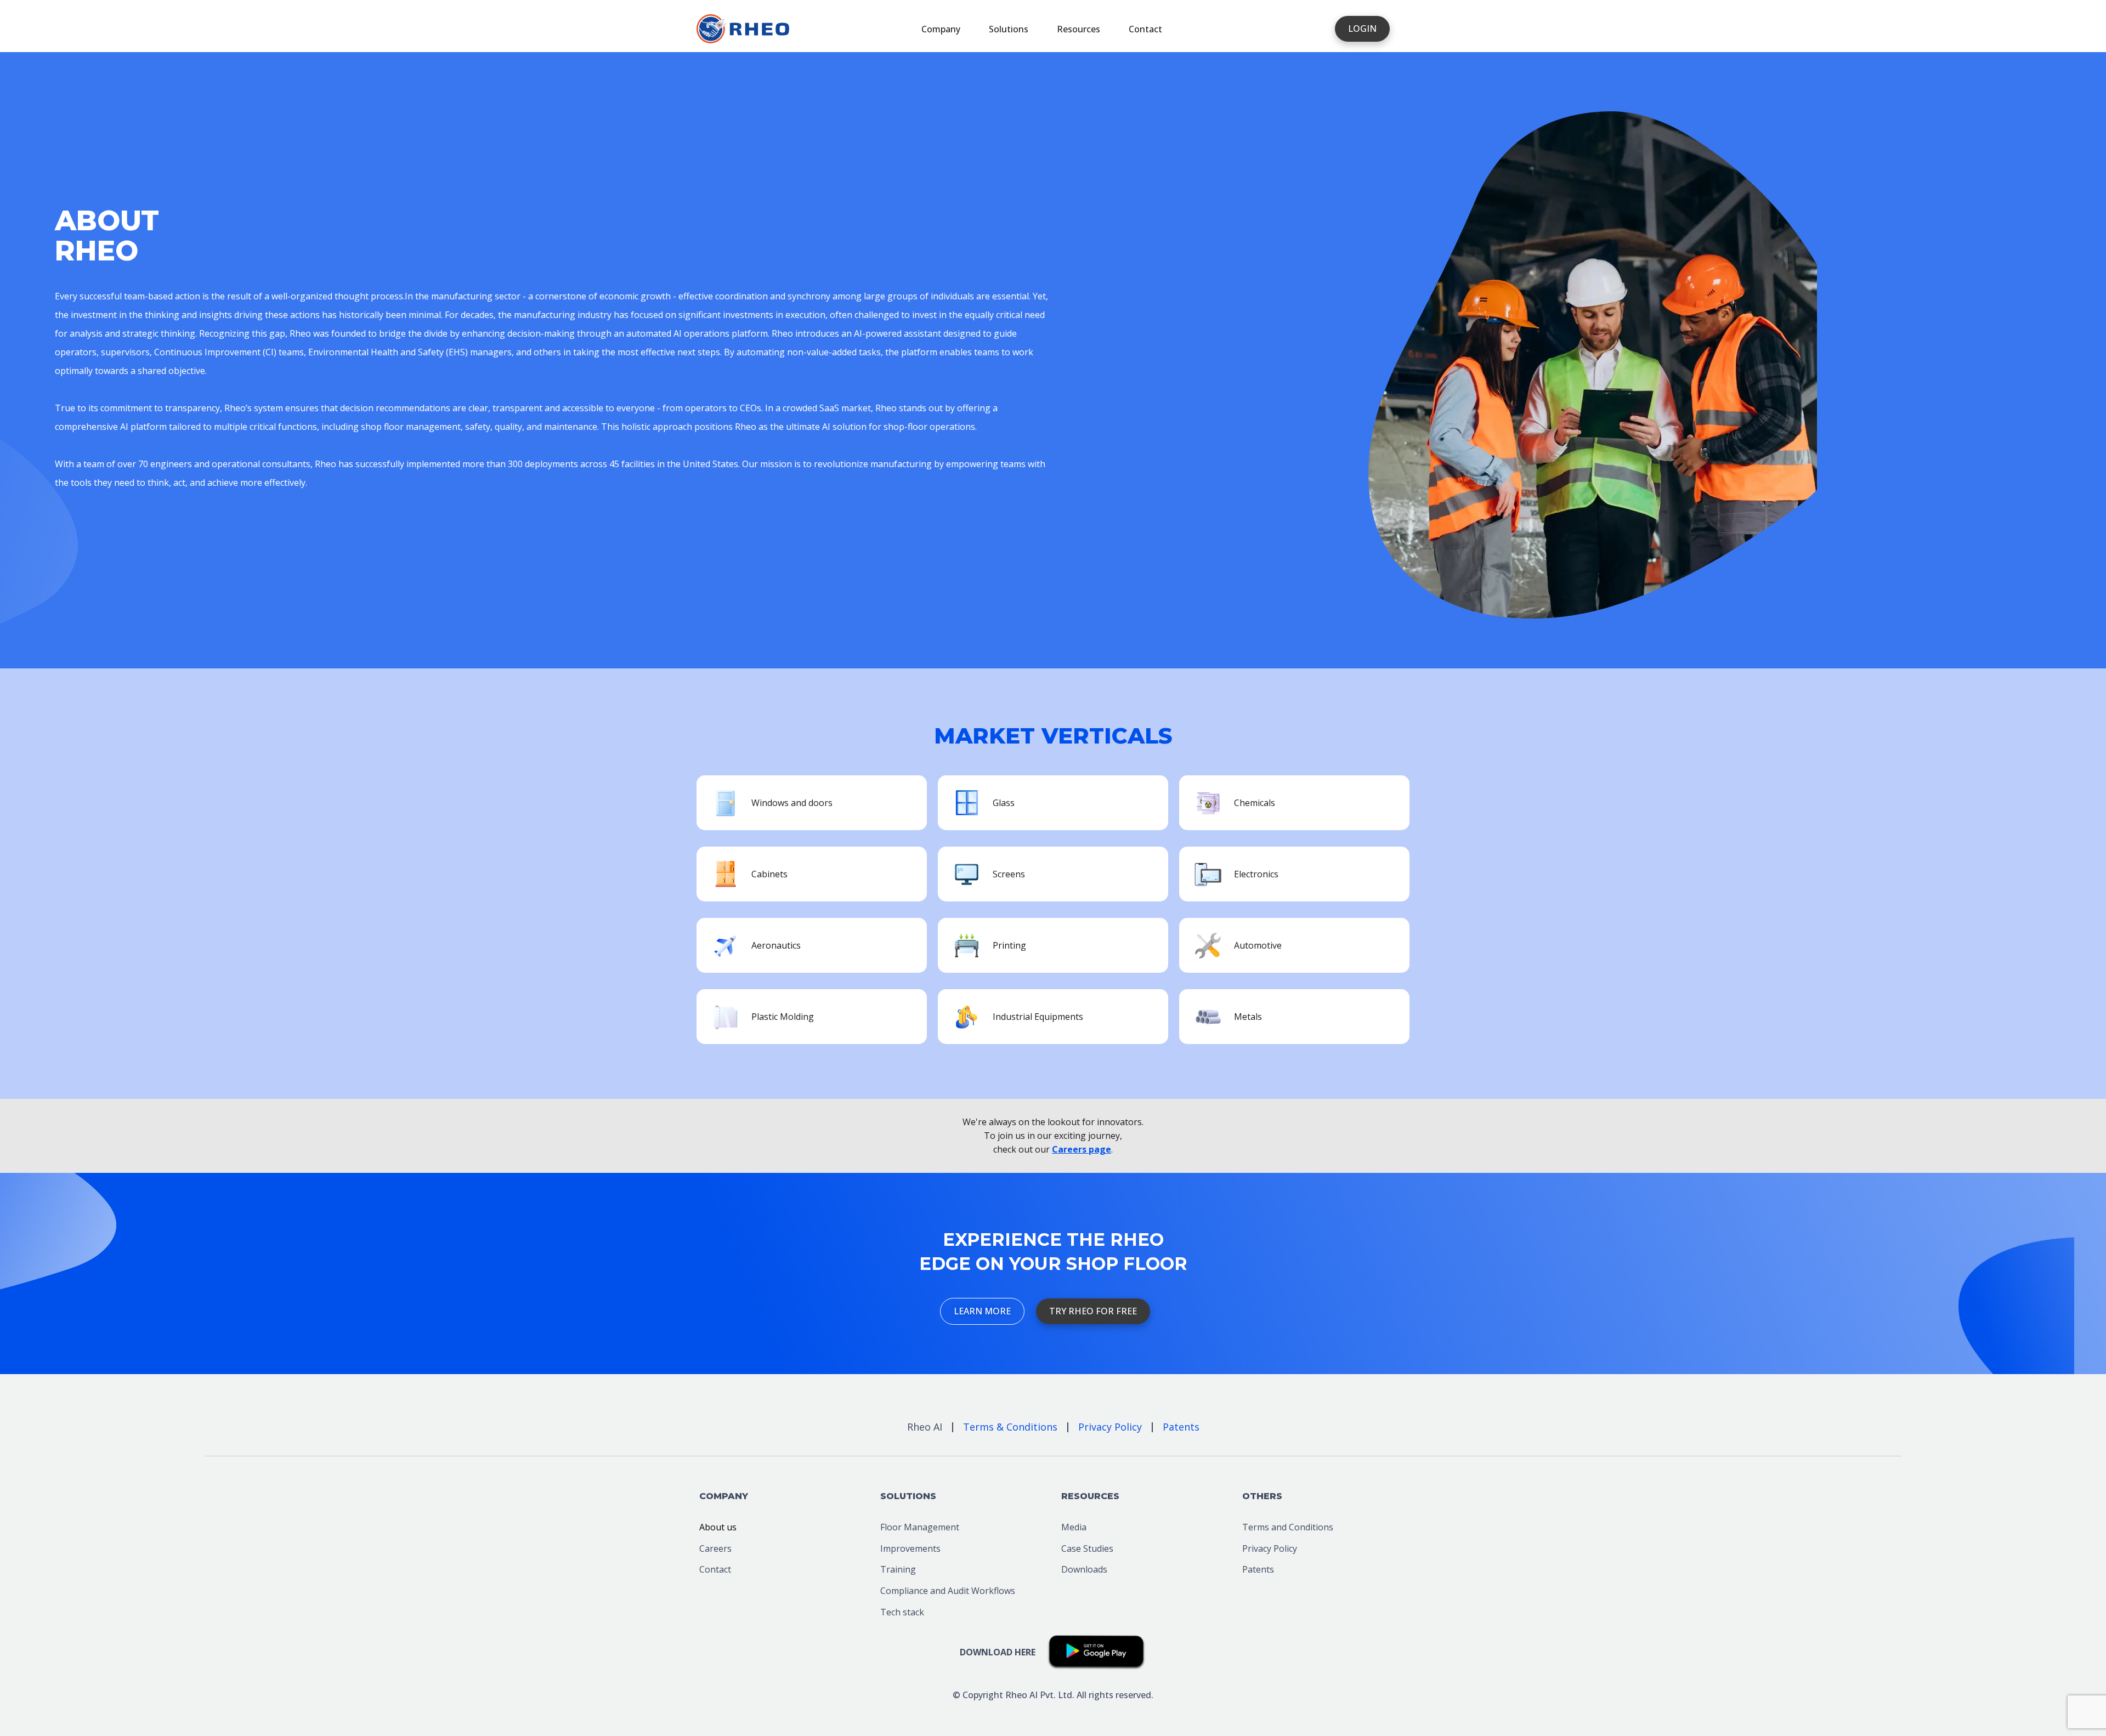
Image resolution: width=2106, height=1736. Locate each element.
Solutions (1009, 29)
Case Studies (1087, 1548)
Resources (1079, 29)
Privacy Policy (1270, 1548)
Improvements (910, 1548)
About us (718, 1527)
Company (941, 29)
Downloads (1084, 1569)
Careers (715, 1548)
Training (898, 1569)
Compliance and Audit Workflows (948, 1591)
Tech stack (902, 1612)
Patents (1258, 1569)
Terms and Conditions (1288, 1527)
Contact (1145, 29)
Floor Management (920, 1527)
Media (1074, 1527)
